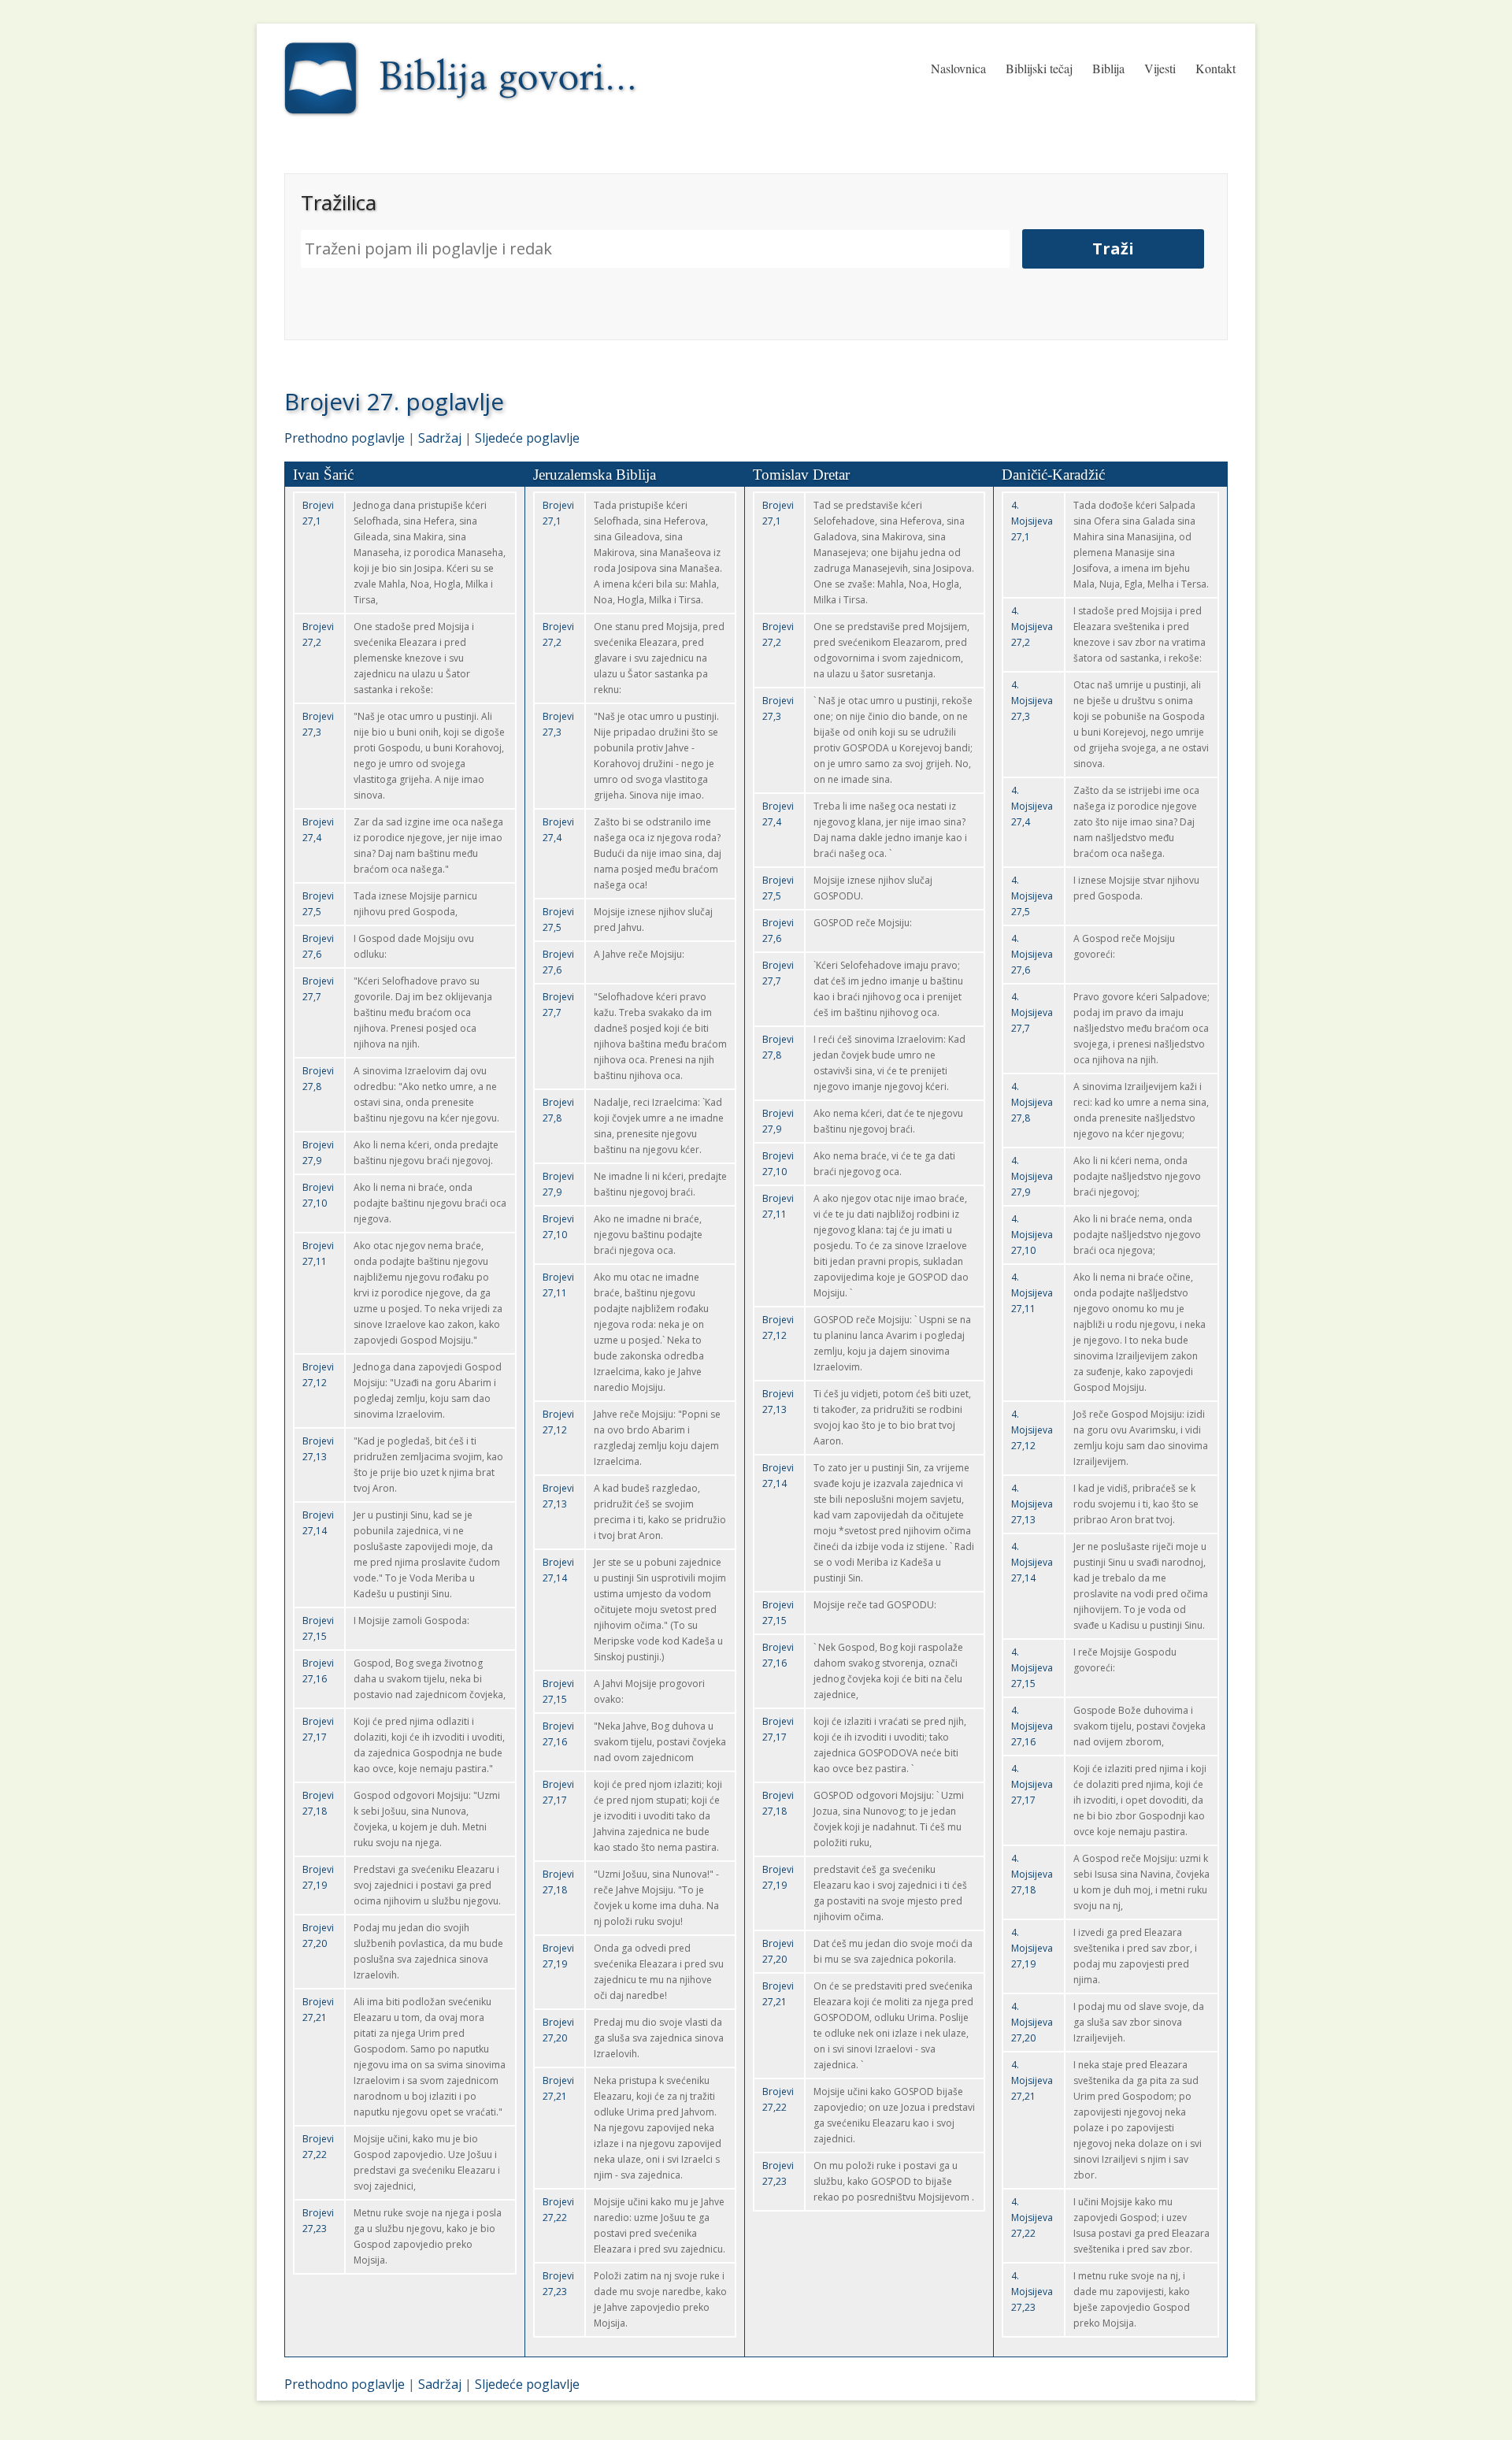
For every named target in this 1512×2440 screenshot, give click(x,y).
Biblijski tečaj (1039, 68)
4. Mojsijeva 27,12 (1032, 1430)
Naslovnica (958, 68)
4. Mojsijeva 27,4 (1032, 806)
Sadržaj (440, 438)
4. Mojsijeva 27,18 (1032, 1874)
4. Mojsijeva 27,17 (1032, 1784)
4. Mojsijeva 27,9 (1032, 1176)
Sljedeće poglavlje (527, 438)
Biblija (1108, 68)
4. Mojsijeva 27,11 (1032, 1293)
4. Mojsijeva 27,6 (1032, 954)
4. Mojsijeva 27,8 (1032, 1102)
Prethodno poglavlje (345, 438)
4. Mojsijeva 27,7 (1032, 1012)
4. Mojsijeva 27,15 (1032, 1668)
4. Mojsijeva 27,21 (1032, 2080)
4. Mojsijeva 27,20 (1032, 2022)
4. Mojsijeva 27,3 (1032, 701)
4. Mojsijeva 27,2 (1032, 627)
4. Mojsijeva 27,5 (1032, 896)
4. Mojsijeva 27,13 (1032, 1504)
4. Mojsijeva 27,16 (1032, 1726)
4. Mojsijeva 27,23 (1032, 2292)
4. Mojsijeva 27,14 (1032, 1562)
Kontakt (1216, 68)
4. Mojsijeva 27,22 (1032, 2218)
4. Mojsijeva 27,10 (1032, 1235)
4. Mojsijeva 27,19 (1032, 1948)
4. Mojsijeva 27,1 (1032, 521)
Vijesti (1160, 68)
